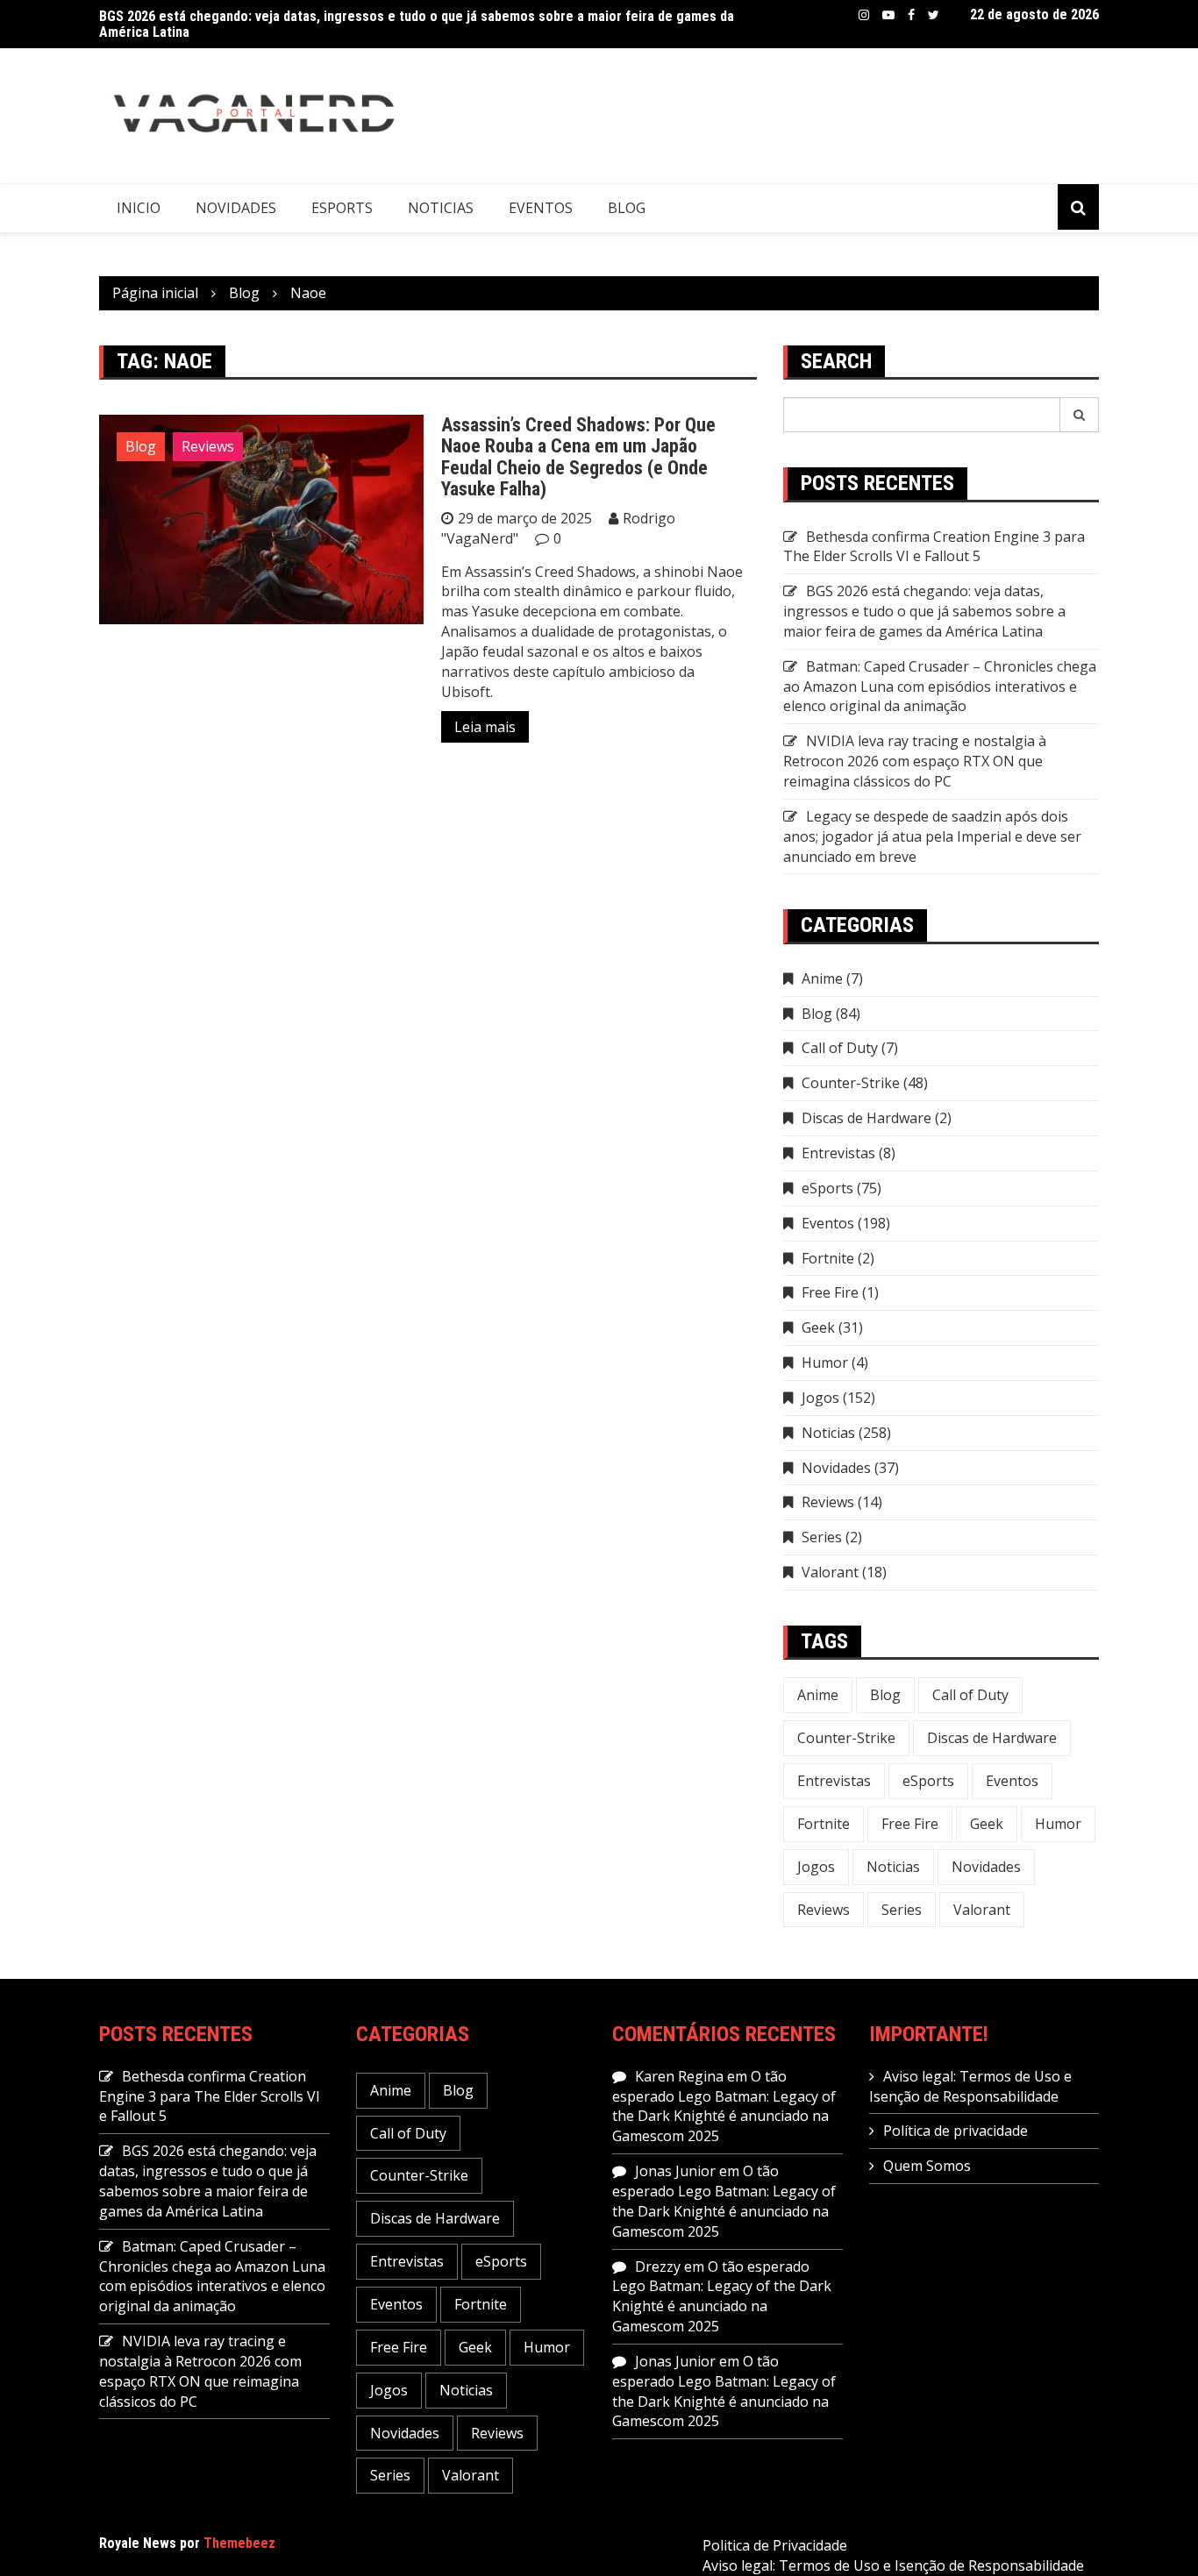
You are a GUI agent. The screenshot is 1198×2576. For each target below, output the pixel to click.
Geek (818, 1327)
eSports (342, 208)
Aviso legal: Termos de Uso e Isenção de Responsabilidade (970, 2086)
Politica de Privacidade (775, 2545)
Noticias (441, 208)
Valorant (830, 1572)
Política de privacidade (956, 2131)
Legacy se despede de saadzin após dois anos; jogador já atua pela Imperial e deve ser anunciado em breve (932, 836)
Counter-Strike (851, 1083)
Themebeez (239, 2543)
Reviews (208, 446)
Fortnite (828, 1258)
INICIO (139, 208)
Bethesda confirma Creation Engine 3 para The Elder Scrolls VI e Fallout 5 (934, 547)
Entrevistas (838, 1153)
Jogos (820, 1398)
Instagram (864, 15)
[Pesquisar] (1080, 415)
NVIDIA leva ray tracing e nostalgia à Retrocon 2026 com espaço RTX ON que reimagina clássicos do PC (915, 761)
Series (822, 1537)
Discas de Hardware (866, 1118)
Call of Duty (840, 1048)
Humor (825, 1363)
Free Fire (830, 1292)
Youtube (888, 15)
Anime (822, 978)
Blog (627, 208)
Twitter (934, 15)
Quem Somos (927, 2166)
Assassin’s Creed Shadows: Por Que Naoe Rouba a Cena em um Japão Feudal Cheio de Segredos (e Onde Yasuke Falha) (578, 457)
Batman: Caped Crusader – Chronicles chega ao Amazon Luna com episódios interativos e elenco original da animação (940, 687)
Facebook (911, 15)
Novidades (236, 208)
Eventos (541, 208)
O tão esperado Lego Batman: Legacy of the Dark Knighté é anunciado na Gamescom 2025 (724, 2106)
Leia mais (485, 727)
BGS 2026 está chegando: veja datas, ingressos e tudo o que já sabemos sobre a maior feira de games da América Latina (417, 24)
